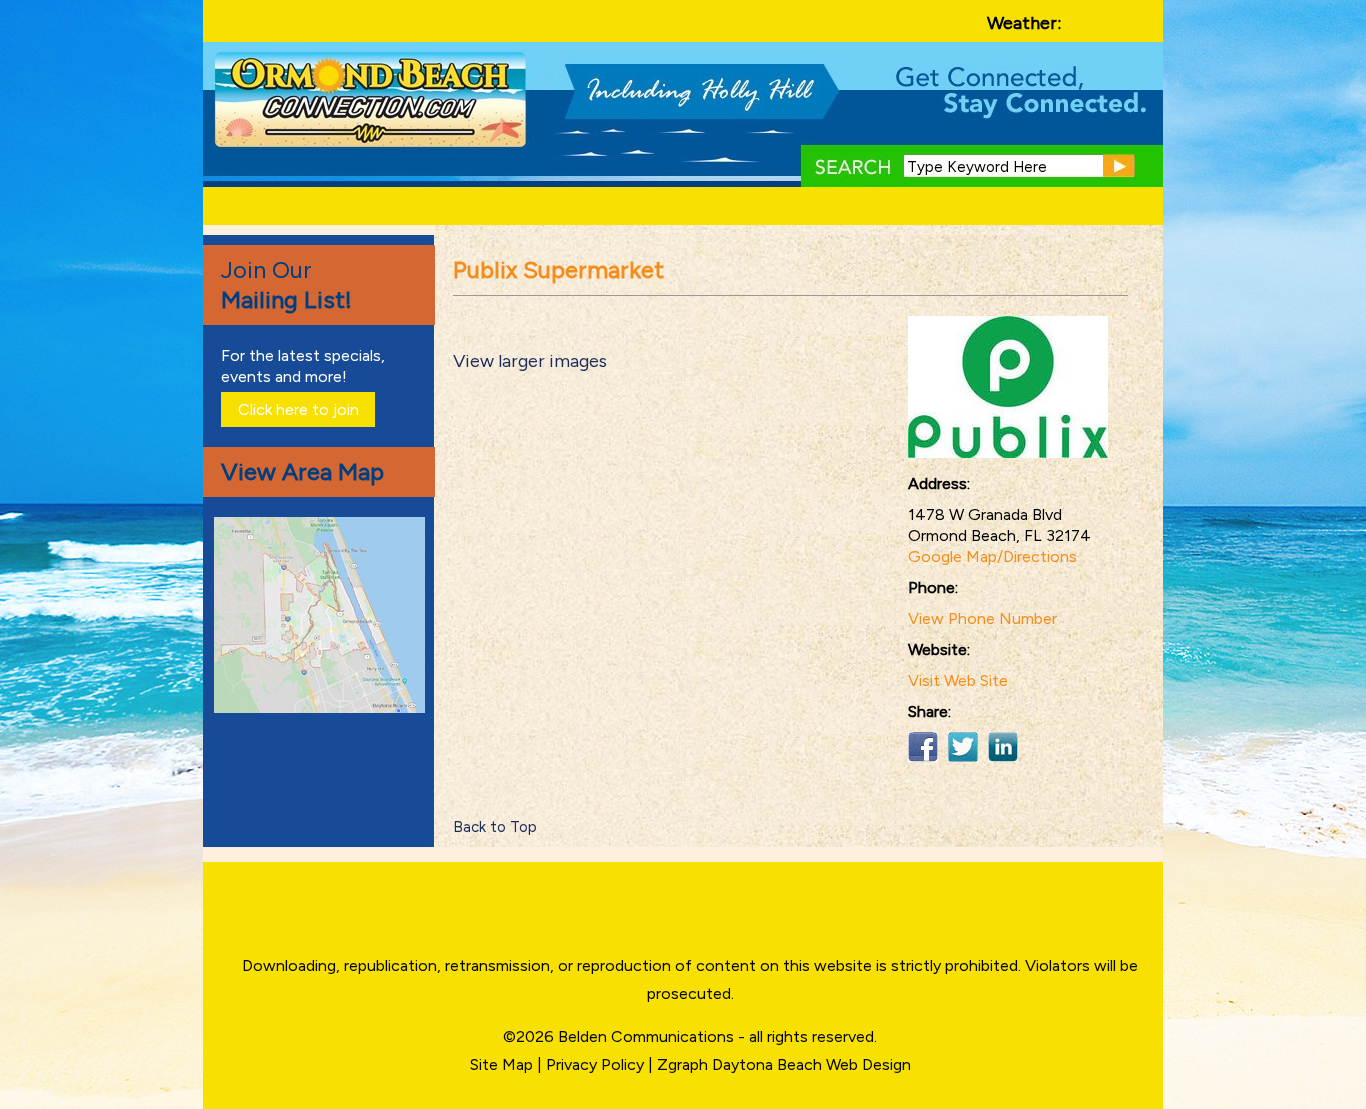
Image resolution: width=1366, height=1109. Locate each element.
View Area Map (302, 471)
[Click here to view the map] (323, 707)
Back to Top (495, 827)
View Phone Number (982, 618)
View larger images (530, 361)
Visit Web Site (958, 680)
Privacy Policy (595, 1064)
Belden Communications (648, 1036)
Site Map (501, 1064)
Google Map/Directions (992, 556)
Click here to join (298, 409)
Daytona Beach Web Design (811, 1064)
